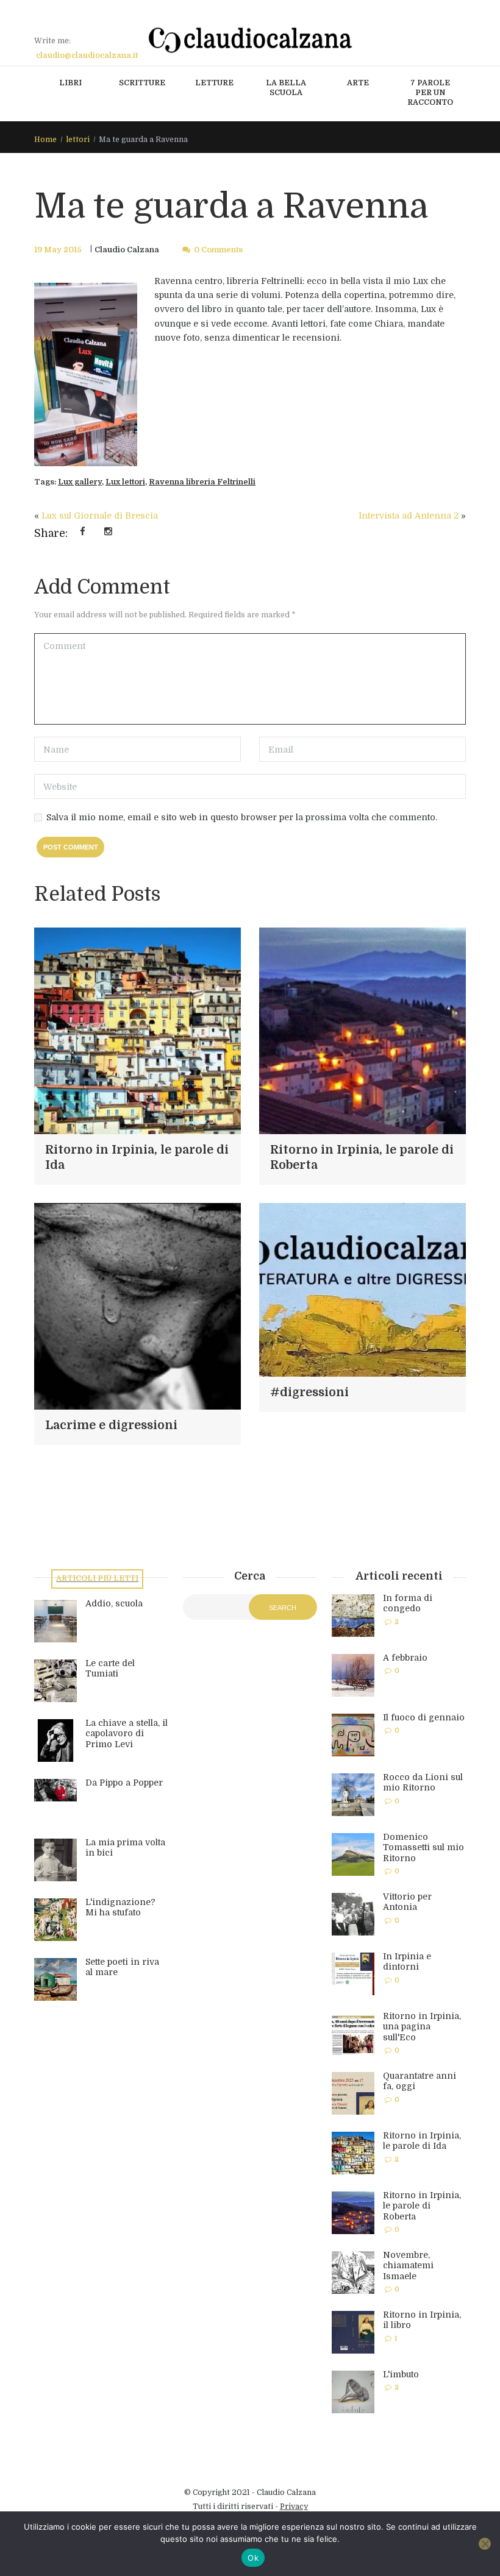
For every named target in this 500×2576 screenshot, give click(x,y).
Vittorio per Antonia (407, 1902)
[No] (485, 2544)
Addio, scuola (114, 1603)
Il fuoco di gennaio (424, 1717)
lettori (78, 140)
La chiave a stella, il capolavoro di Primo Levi (127, 1733)
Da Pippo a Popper (124, 1783)
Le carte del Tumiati (110, 1669)
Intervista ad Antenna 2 (409, 516)
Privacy (294, 2507)
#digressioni (309, 1393)
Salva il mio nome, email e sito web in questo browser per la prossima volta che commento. (242, 817)
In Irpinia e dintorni (407, 1962)
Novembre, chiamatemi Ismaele (408, 2266)
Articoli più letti (97, 1578)
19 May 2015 (58, 250)
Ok (253, 2558)
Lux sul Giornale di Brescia (100, 516)
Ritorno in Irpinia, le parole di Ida (422, 2141)
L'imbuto (401, 2374)
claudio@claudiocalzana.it (87, 55)
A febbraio (405, 1658)
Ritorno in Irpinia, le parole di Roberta (422, 2206)
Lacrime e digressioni (111, 1425)
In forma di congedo (408, 1603)
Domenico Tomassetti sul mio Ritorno (423, 1847)
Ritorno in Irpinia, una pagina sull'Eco (422, 2027)
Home (45, 140)
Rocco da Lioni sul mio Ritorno (423, 1783)
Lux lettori (125, 482)
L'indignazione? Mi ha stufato (120, 1907)
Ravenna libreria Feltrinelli (202, 482)
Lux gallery (80, 482)
